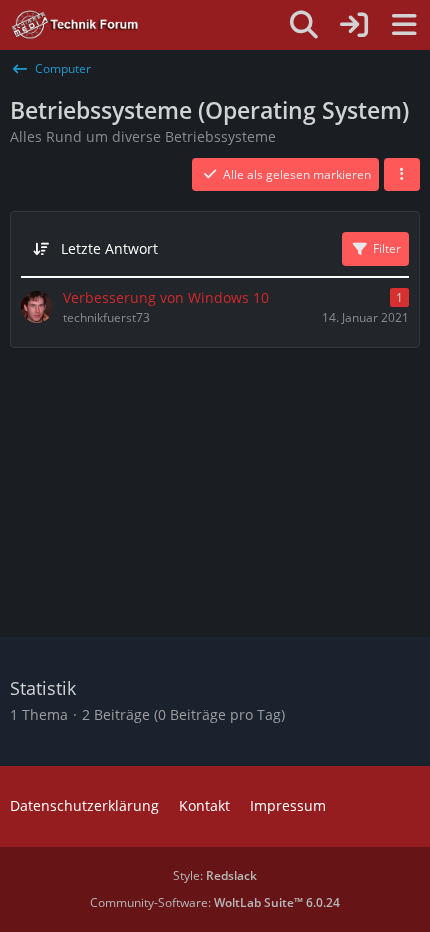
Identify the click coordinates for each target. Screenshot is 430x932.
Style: (215, 875)
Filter (387, 248)
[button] (402, 175)
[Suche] (304, 25)
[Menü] (404, 25)
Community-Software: (215, 902)
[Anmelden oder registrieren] (354, 25)
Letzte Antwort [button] (109, 248)
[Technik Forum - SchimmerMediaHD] (75, 25)
